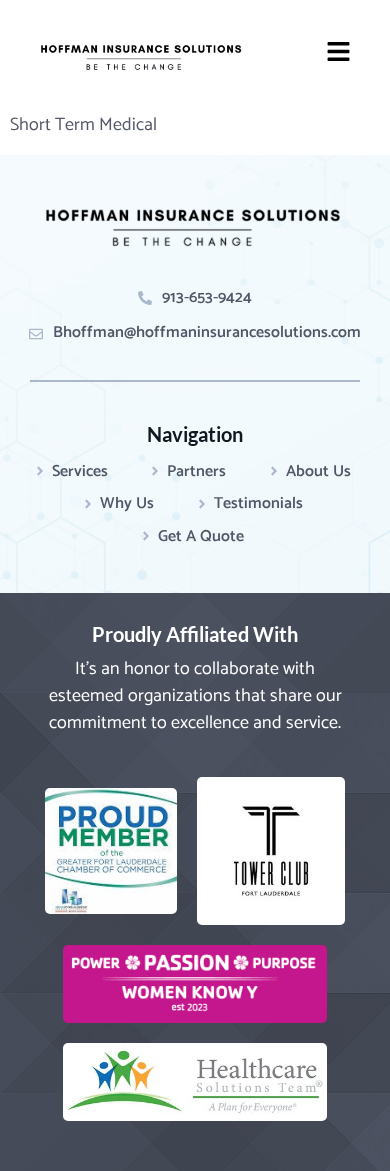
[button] (339, 54)
